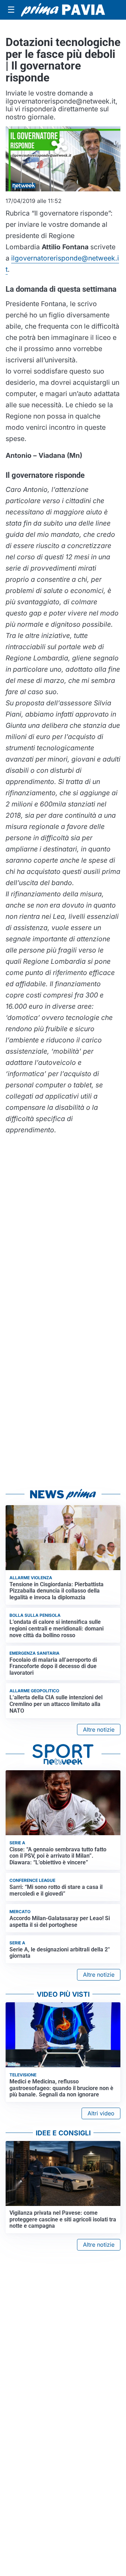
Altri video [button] (101, 2113)
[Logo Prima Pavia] (63, 10)
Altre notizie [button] (99, 1730)
